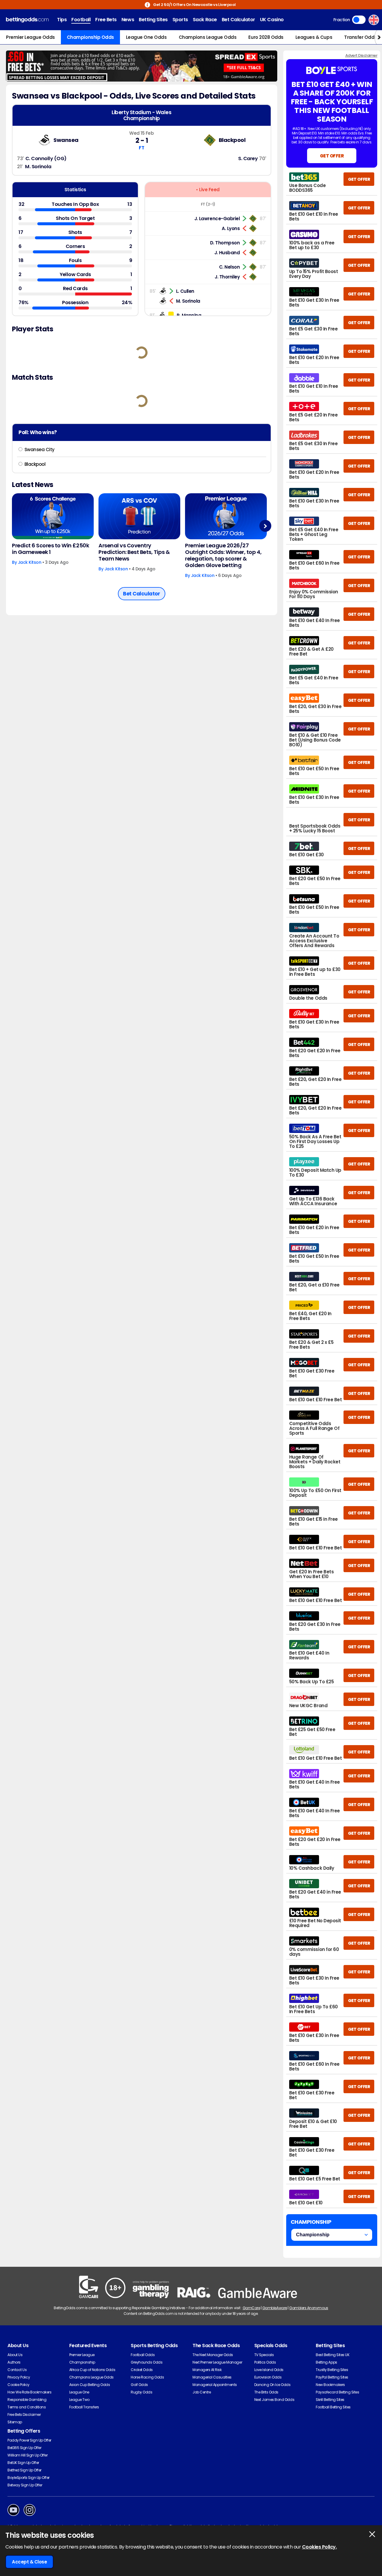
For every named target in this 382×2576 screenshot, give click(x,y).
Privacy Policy (19, 2377)
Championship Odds (90, 37)
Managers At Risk (207, 2370)
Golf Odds (139, 2385)
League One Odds (146, 37)
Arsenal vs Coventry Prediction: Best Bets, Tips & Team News (134, 552)
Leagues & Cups (314, 37)
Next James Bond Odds (274, 2400)
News (128, 20)
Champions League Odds (208, 37)
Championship (82, 2362)
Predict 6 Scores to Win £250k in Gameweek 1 (50, 549)
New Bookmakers (330, 2385)
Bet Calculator (238, 20)
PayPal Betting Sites (332, 2377)
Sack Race (205, 20)
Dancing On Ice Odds (272, 2385)
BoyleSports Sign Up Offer (29, 2478)
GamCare (251, 2308)
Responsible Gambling (27, 2400)
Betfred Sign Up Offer (24, 2470)
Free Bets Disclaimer (24, 2415)
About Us (15, 2355)
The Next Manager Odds (213, 2355)
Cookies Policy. (319, 2547)
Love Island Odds (269, 2370)
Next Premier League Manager (217, 2362)
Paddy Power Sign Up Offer (29, 2440)
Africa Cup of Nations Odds (92, 2370)
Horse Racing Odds (147, 2377)
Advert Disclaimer (361, 55)
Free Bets (106, 20)
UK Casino (272, 20)
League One (79, 2392)
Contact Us (17, 2370)
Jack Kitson (30, 562)
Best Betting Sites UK (332, 2355)
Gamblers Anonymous (309, 2308)
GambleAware (275, 2308)
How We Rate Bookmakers (29, 2392)
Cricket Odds (142, 2370)
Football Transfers (84, 2407)
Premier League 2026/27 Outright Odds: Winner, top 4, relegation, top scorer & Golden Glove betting (223, 555)
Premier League (82, 2355)
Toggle (359, 20)
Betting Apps (326, 2362)
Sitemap (15, 2422)
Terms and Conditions (27, 2407)
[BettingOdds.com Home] (27, 20)
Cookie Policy (19, 2385)
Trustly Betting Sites (332, 2370)
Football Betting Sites (333, 2407)
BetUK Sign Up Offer (23, 2463)
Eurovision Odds (268, 2377)
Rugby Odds (141, 2392)
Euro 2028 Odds (266, 37)
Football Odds (143, 2355)
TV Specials (264, 2355)
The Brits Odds (266, 2392)
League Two (79, 2400)
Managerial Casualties (212, 2377)
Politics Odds (265, 2362)
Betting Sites (153, 20)
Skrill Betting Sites (330, 2400)
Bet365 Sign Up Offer (24, 2448)
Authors (14, 2362)
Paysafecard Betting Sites (337, 2392)
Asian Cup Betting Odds (90, 2385)
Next (265, 526)
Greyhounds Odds (147, 2362)
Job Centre (202, 2392)
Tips (62, 20)
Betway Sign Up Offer (25, 2485)
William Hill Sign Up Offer (28, 2455)
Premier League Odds (30, 37)
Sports (180, 20)
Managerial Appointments (215, 2385)
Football (81, 20)
